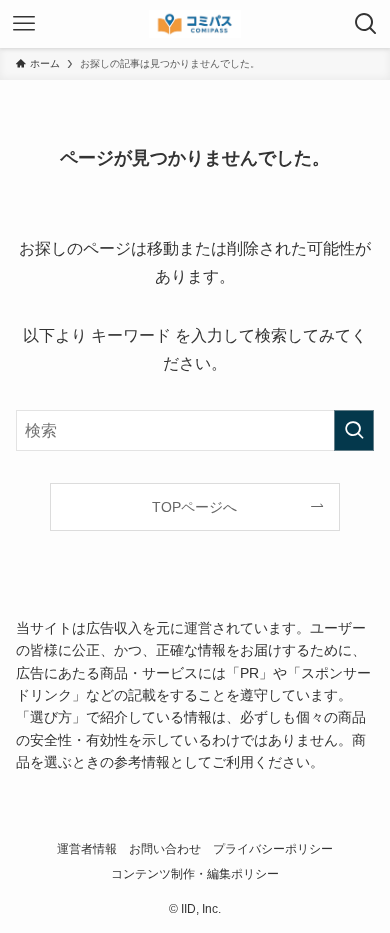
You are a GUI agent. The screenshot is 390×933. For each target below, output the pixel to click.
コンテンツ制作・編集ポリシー (195, 873)
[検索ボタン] (366, 24)
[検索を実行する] (354, 430)
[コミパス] (194, 24)
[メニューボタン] (24, 24)
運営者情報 (87, 848)
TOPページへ (194, 507)
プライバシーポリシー (273, 848)
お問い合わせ (165, 848)
